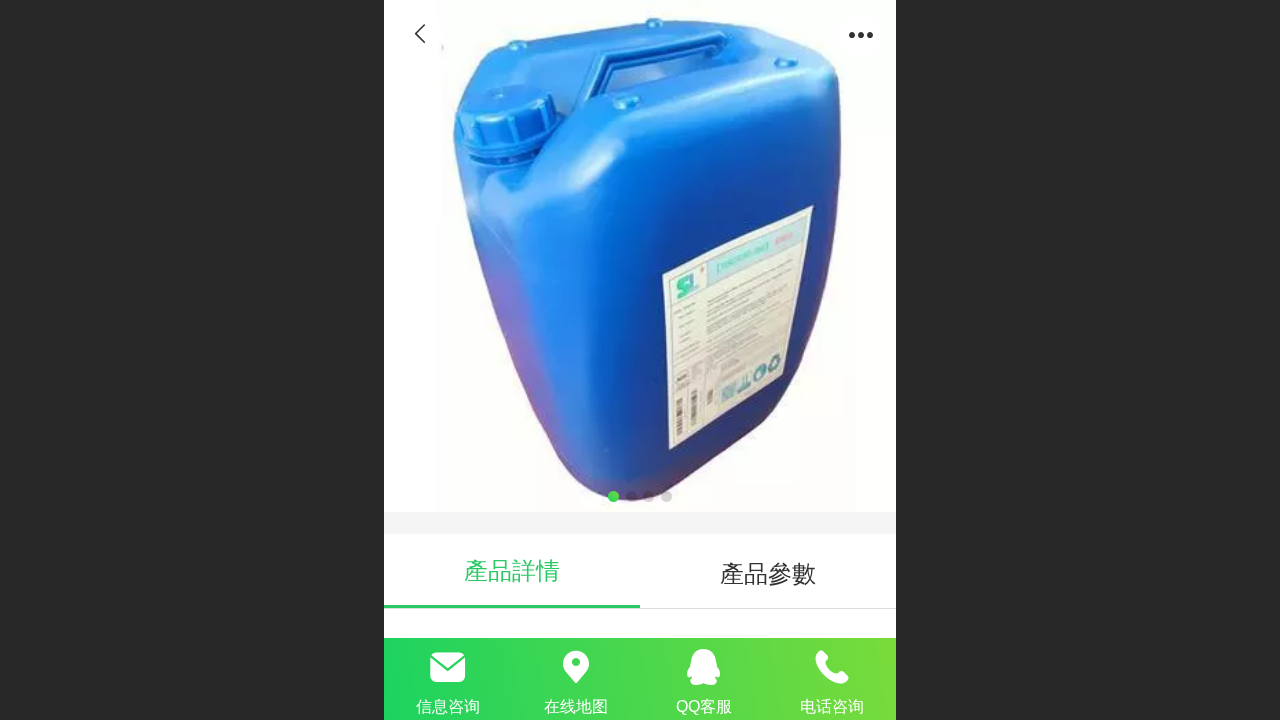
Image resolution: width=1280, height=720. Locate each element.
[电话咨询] (832, 667)
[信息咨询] (448, 667)
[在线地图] (576, 667)
